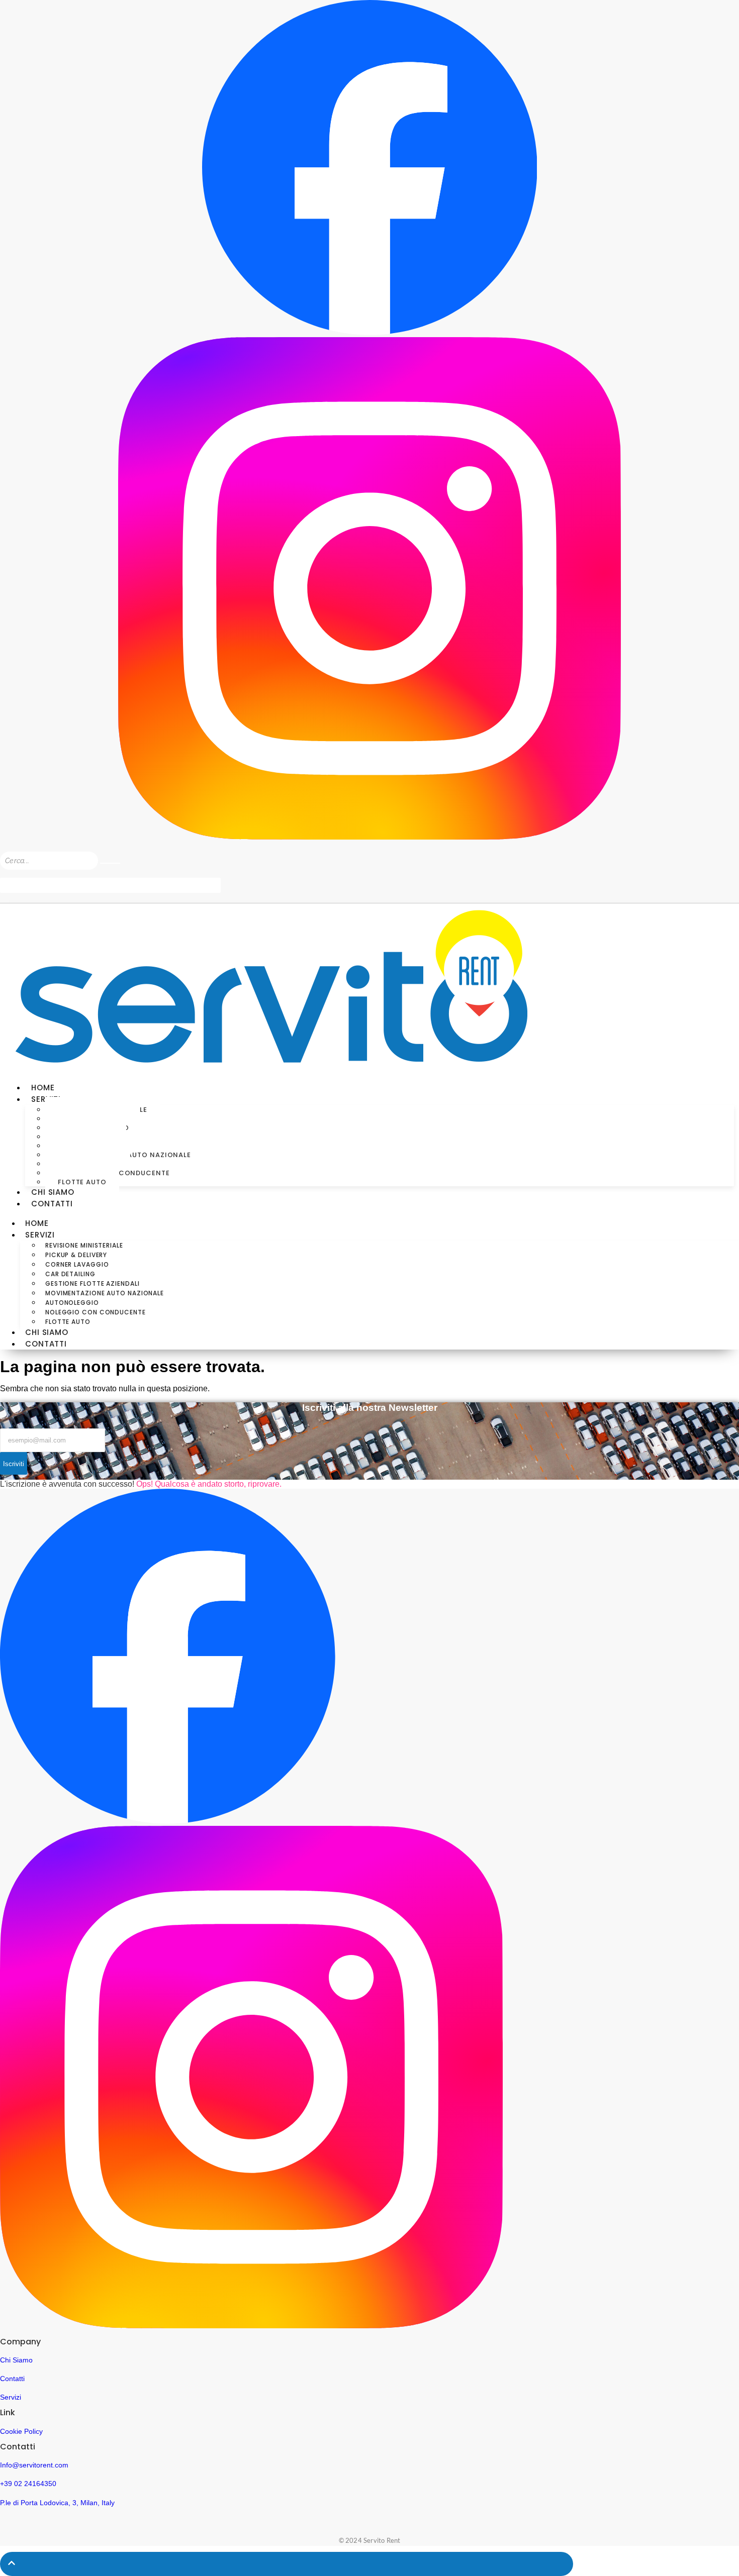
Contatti (12, 2379)
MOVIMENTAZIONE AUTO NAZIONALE (105, 1293)
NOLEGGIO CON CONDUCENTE (96, 1312)
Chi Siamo (16, 2360)
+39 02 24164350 (28, 2484)
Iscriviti (14, 1464)
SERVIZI (40, 1235)
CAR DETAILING (70, 1274)
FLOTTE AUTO (82, 1182)
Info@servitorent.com (34, 2465)
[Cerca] (110, 863)
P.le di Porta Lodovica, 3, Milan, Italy (57, 2503)
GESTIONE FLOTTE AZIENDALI (93, 1283)
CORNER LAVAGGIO (77, 1264)
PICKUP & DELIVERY (76, 1255)
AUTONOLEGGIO (72, 1303)
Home (43, 1088)
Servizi (11, 2397)
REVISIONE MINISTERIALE (84, 1245)
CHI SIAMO (53, 1192)
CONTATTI (52, 1204)
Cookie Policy (21, 2431)
